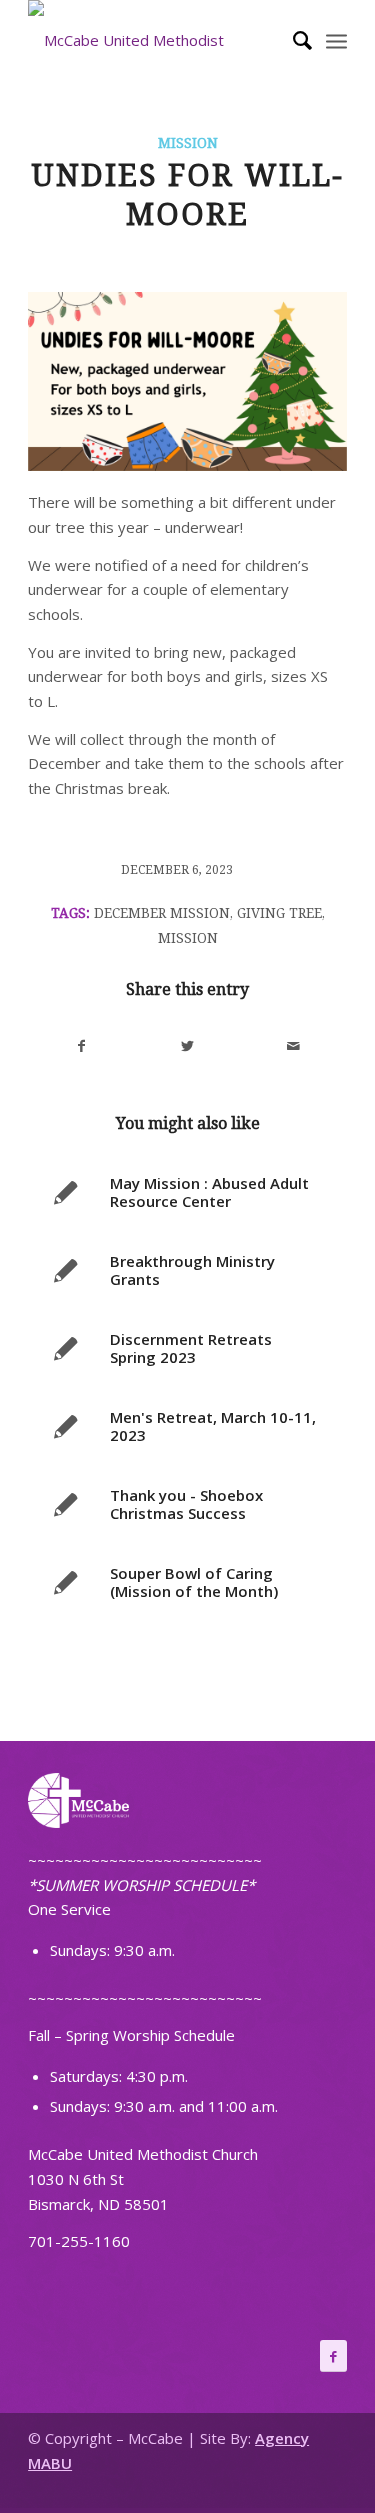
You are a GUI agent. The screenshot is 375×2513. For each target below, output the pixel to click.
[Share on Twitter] (188, 1046)
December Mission (162, 913)
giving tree (279, 913)
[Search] (292, 40)
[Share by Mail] (293, 1046)
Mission (188, 143)
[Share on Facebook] (82, 1046)
